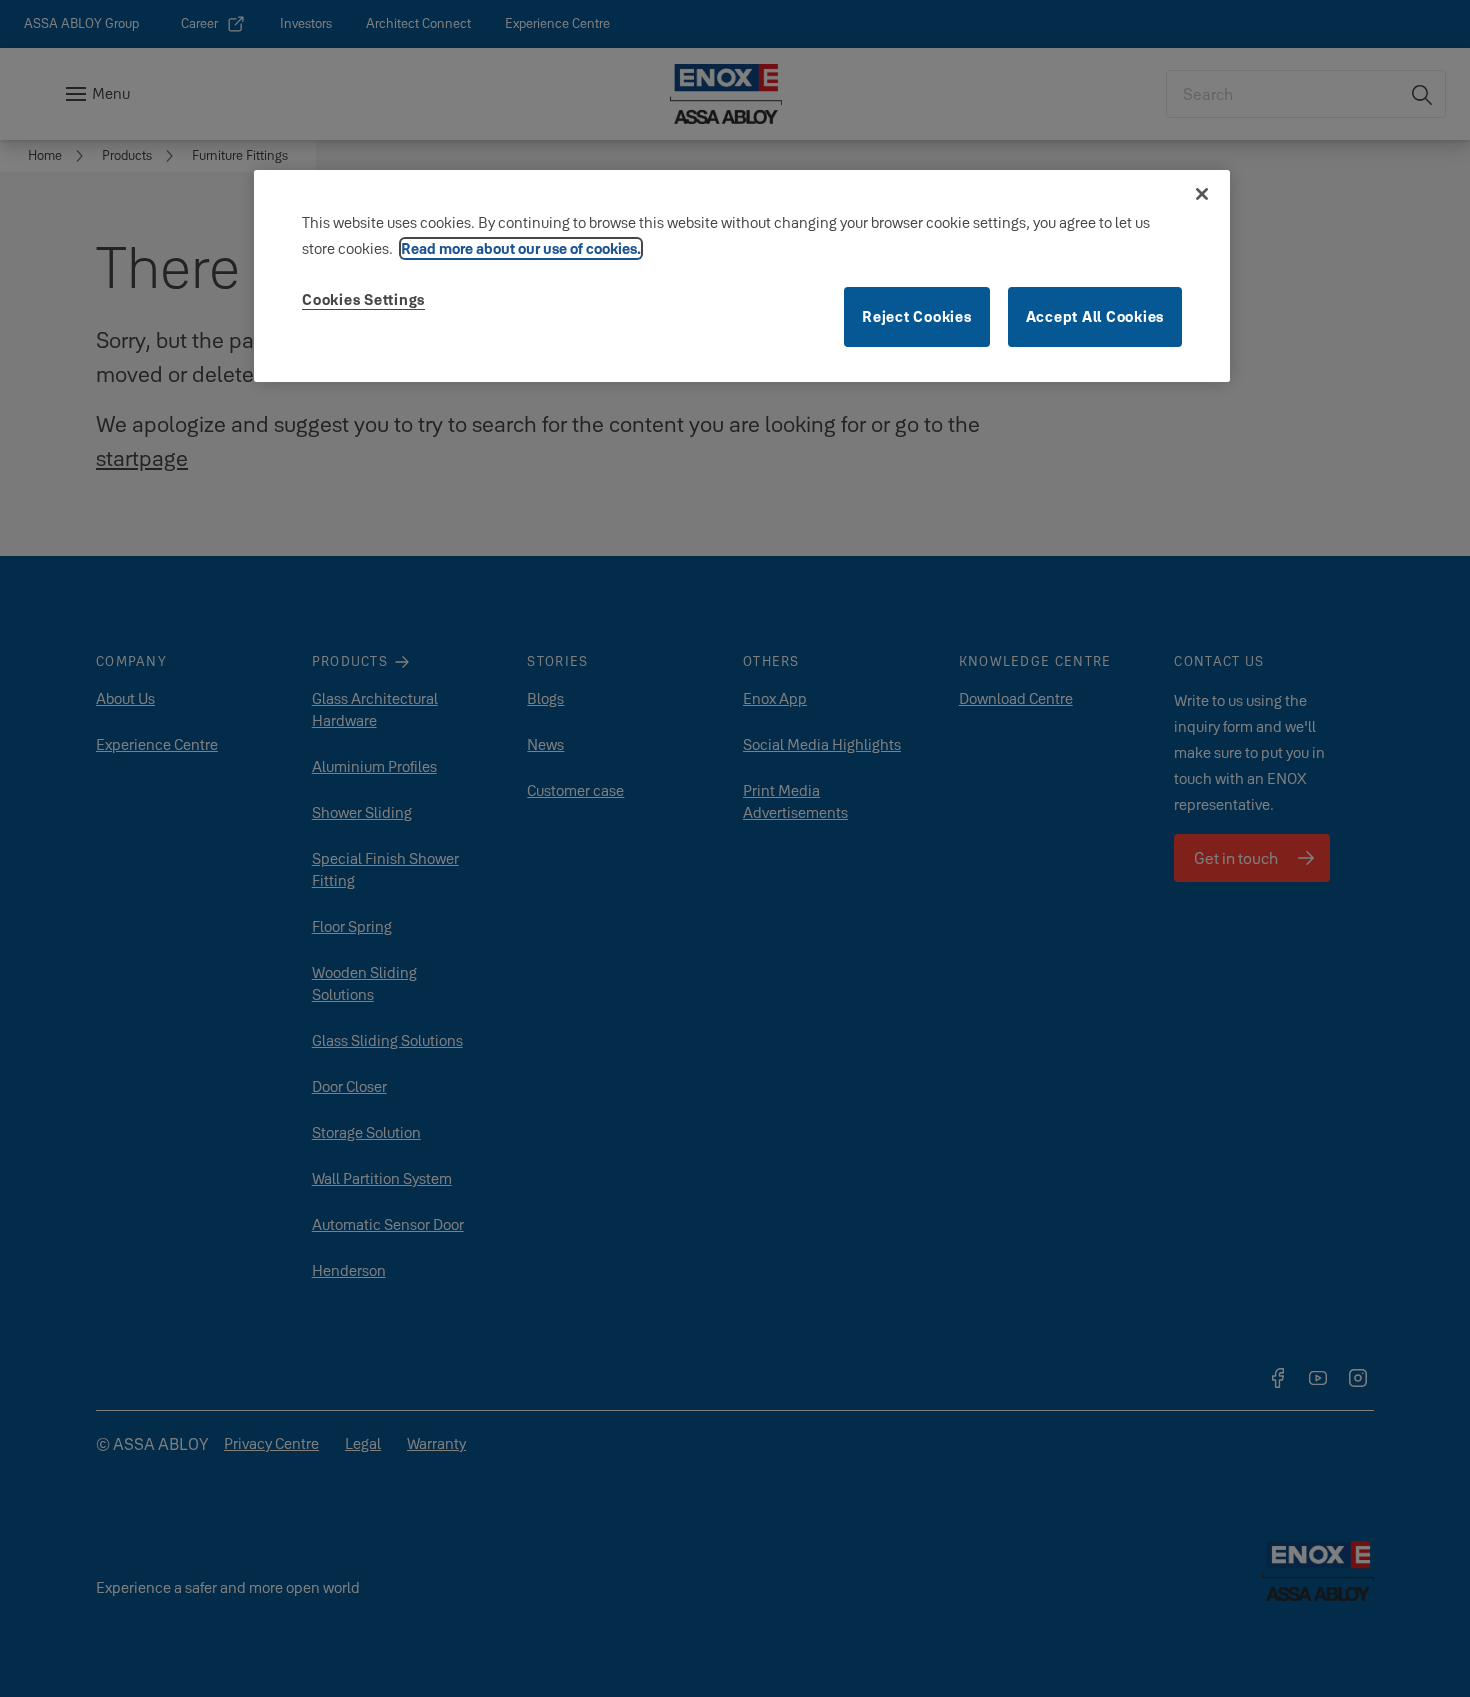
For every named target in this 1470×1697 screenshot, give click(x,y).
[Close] (1202, 194)
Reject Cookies (917, 316)
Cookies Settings (363, 299)
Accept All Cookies (1095, 316)
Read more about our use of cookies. (521, 248)
